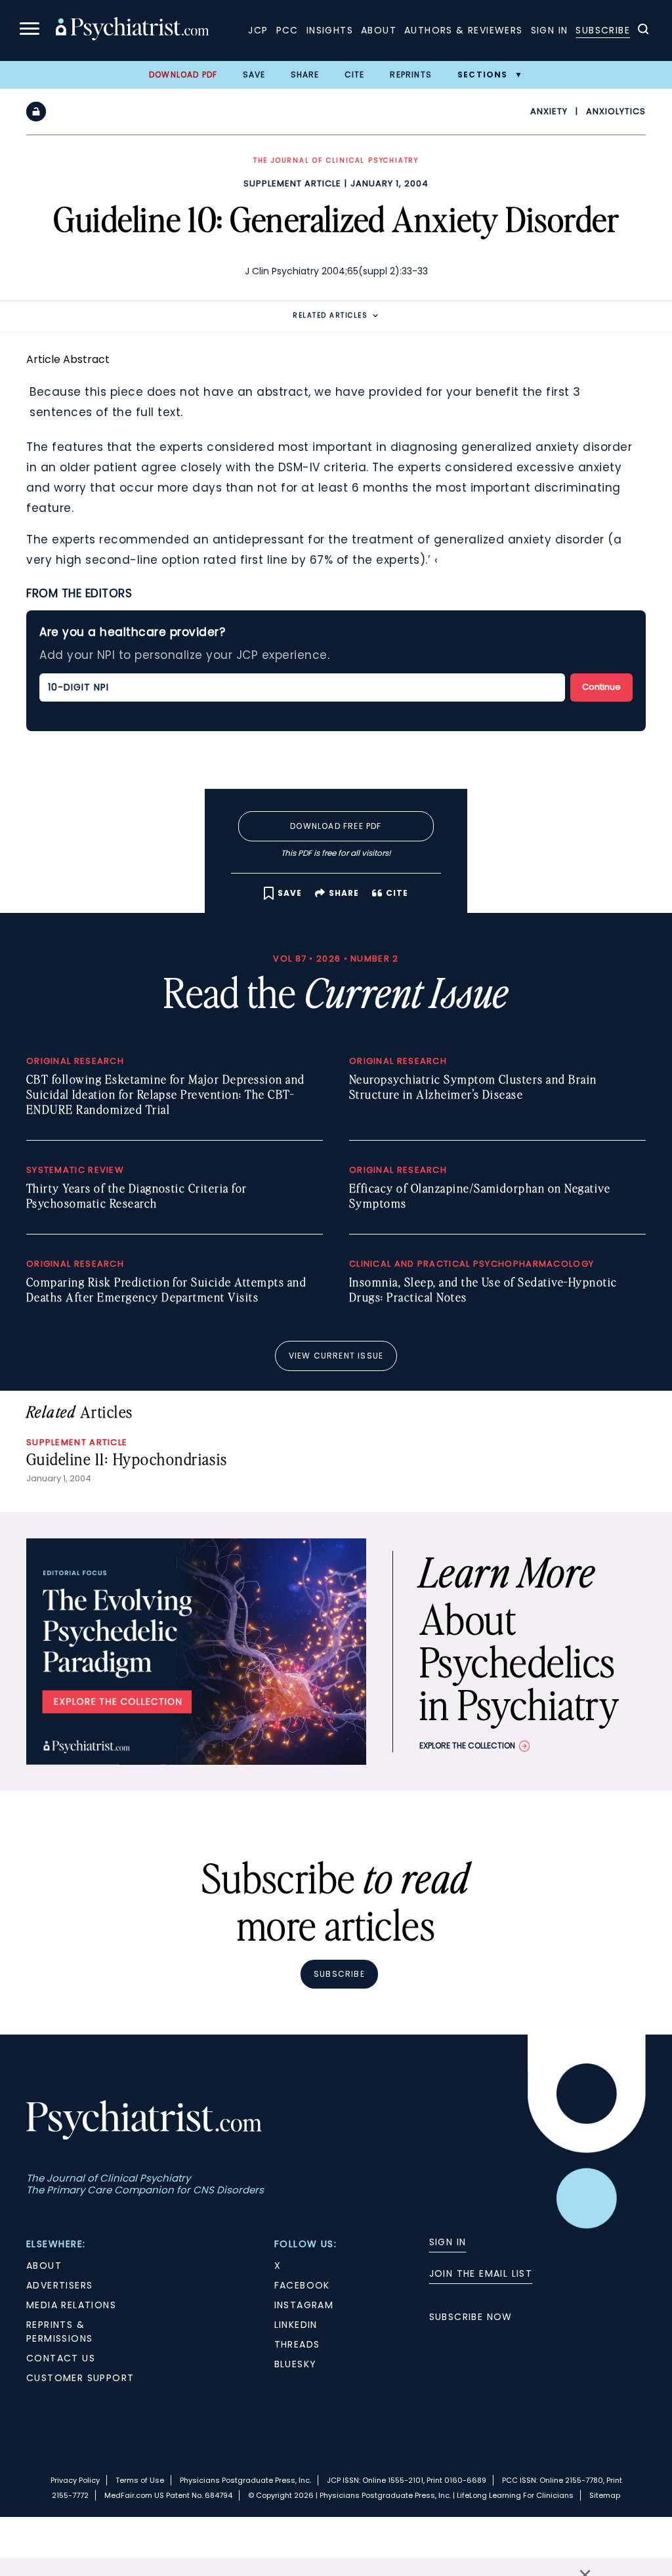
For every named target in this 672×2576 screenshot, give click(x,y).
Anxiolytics (616, 111)
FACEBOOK (302, 2285)
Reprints (411, 74)
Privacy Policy (75, 2480)
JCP (258, 30)
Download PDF (183, 74)
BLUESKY (296, 2364)
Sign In (550, 30)
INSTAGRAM (304, 2305)
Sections (483, 74)
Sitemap (605, 2495)
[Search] (643, 31)
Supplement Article (292, 183)
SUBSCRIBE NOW (471, 2317)
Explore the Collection (467, 1745)
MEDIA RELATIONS (71, 2305)
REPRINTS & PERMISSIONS (59, 2332)
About (379, 30)
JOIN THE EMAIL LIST (481, 2273)
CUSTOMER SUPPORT (80, 2378)
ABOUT (44, 2266)
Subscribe (603, 30)
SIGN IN (448, 2242)
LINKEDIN (296, 2325)
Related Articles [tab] (330, 315)
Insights (330, 30)
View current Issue (336, 1356)
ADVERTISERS (59, 2285)
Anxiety (549, 111)
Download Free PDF (336, 826)
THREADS (297, 2344)
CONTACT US (61, 2358)
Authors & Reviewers (464, 30)
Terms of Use (140, 2480)
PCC (287, 30)
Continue (601, 687)
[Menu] (30, 31)
